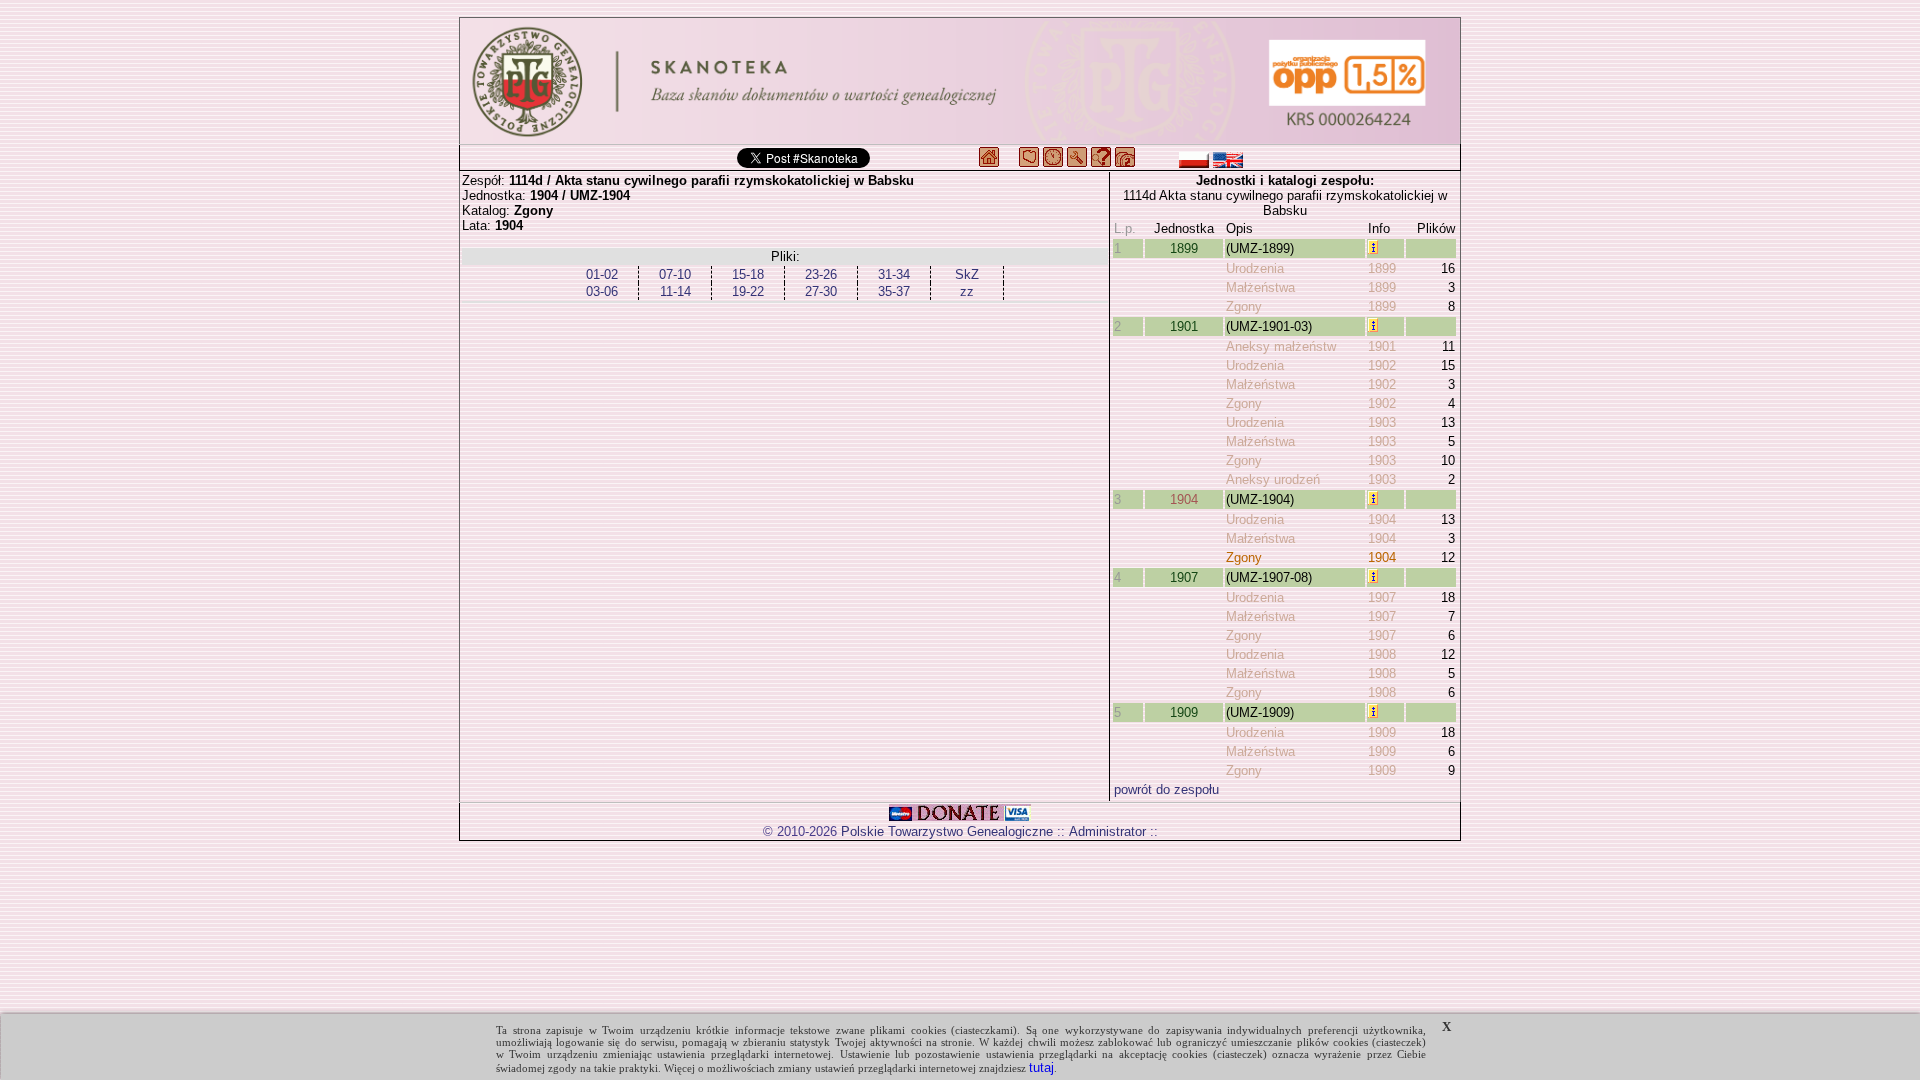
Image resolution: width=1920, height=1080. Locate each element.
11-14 (675, 291)
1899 (1184, 248)
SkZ (967, 274)
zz (967, 291)
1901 (1184, 326)
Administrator (1107, 831)
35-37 (894, 291)
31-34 (894, 274)
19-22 (748, 291)
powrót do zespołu (1166, 789)
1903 (1382, 422)
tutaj (1041, 1067)
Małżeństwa (1260, 287)
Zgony (1244, 306)
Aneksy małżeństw (1281, 346)
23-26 (821, 274)
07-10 (675, 274)
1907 (1184, 577)
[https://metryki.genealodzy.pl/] (960, 81)
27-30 (821, 291)
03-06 (602, 291)
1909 (1184, 712)
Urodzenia (1255, 268)
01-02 (602, 274)
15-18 (748, 274)
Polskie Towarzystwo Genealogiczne (947, 831)
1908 (1382, 654)
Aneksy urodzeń (1273, 479)
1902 (1382, 365)
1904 (1184, 499)
